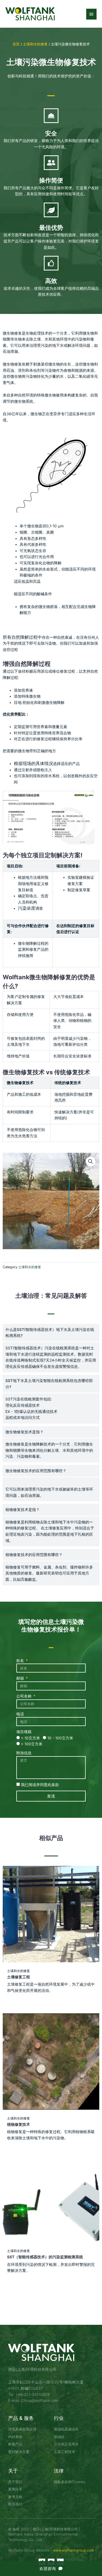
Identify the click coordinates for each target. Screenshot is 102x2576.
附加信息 (24, 1753)
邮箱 (21, 1678)
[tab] (51, 1333)
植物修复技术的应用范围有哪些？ (34, 1555)
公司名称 (24, 1696)
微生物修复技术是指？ (24, 1432)
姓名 (21, 1661)
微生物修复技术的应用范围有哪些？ (36, 1471)
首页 (16, 44)
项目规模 (24, 1732)
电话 (20, 1714)
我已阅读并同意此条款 (40, 1785)
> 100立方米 (32, 1744)
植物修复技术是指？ (23, 1510)
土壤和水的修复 (35, 44)
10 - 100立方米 (60, 1738)
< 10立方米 (30, 1738)
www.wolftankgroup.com (73, 2550)
